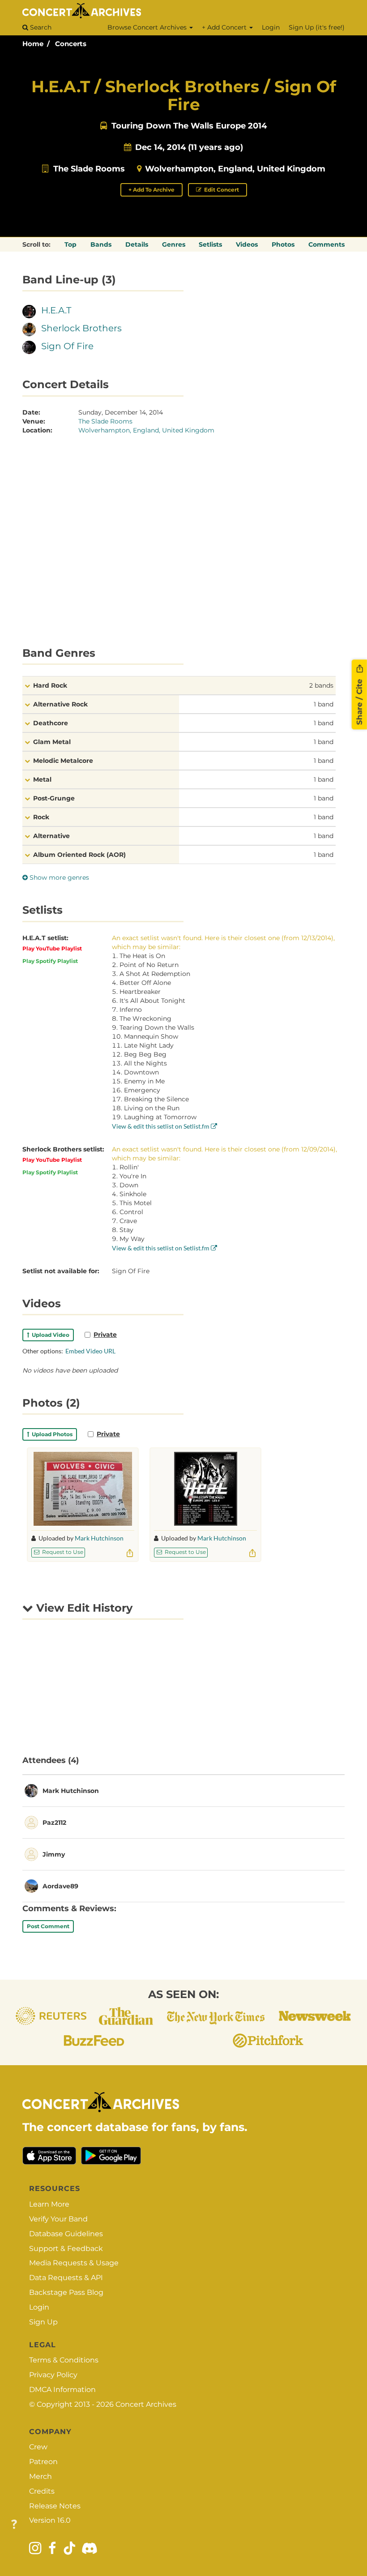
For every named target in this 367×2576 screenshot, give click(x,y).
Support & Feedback (66, 2249)
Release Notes (55, 2506)
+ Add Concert (225, 27)
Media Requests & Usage (74, 2263)
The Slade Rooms (89, 169)
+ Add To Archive (151, 190)
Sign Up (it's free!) (317, 27)
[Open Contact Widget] (14, 2525)
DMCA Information (62, 2390)
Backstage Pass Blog (66, 2292)
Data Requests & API (66, 2278)
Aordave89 (60, 1886)
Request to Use (62, 1552)
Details (137, 244)
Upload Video (49, 1335)
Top (70, 244)
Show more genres (58, 877)
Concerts (71, 44)
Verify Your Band (58, 2219)
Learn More (49, 2204)
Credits (42, 2491)
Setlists (210, 244)
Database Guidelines (66, 2234)
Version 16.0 (50, 2520)
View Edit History (83, 1608)
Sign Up (43, 2322)
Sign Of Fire (67, 346)
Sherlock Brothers (81, 328)
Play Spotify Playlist (50, 961)
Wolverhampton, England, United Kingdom (235, 169)
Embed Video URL (90, 1351)
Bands (101, 244)
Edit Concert (221, 190)
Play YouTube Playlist (52, 948)
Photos (283, 244)
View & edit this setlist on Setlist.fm (161, 1126)
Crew (38, 2447)
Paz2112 (54, 1823)
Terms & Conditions (64, 2360)
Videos (247, 244)
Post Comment (48, 1926)
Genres (174, 244)
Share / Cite (359, 701)
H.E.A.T (56, 310)
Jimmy (54, 1854)
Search (40, 27)
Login (271, 27)
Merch (41, 2476)
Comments (326, 244)
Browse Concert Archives (148, 27)
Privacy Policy (53, 2375)
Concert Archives (146, 2404)
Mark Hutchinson (99, 1538)
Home (33, 44)
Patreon (43, 2462)
